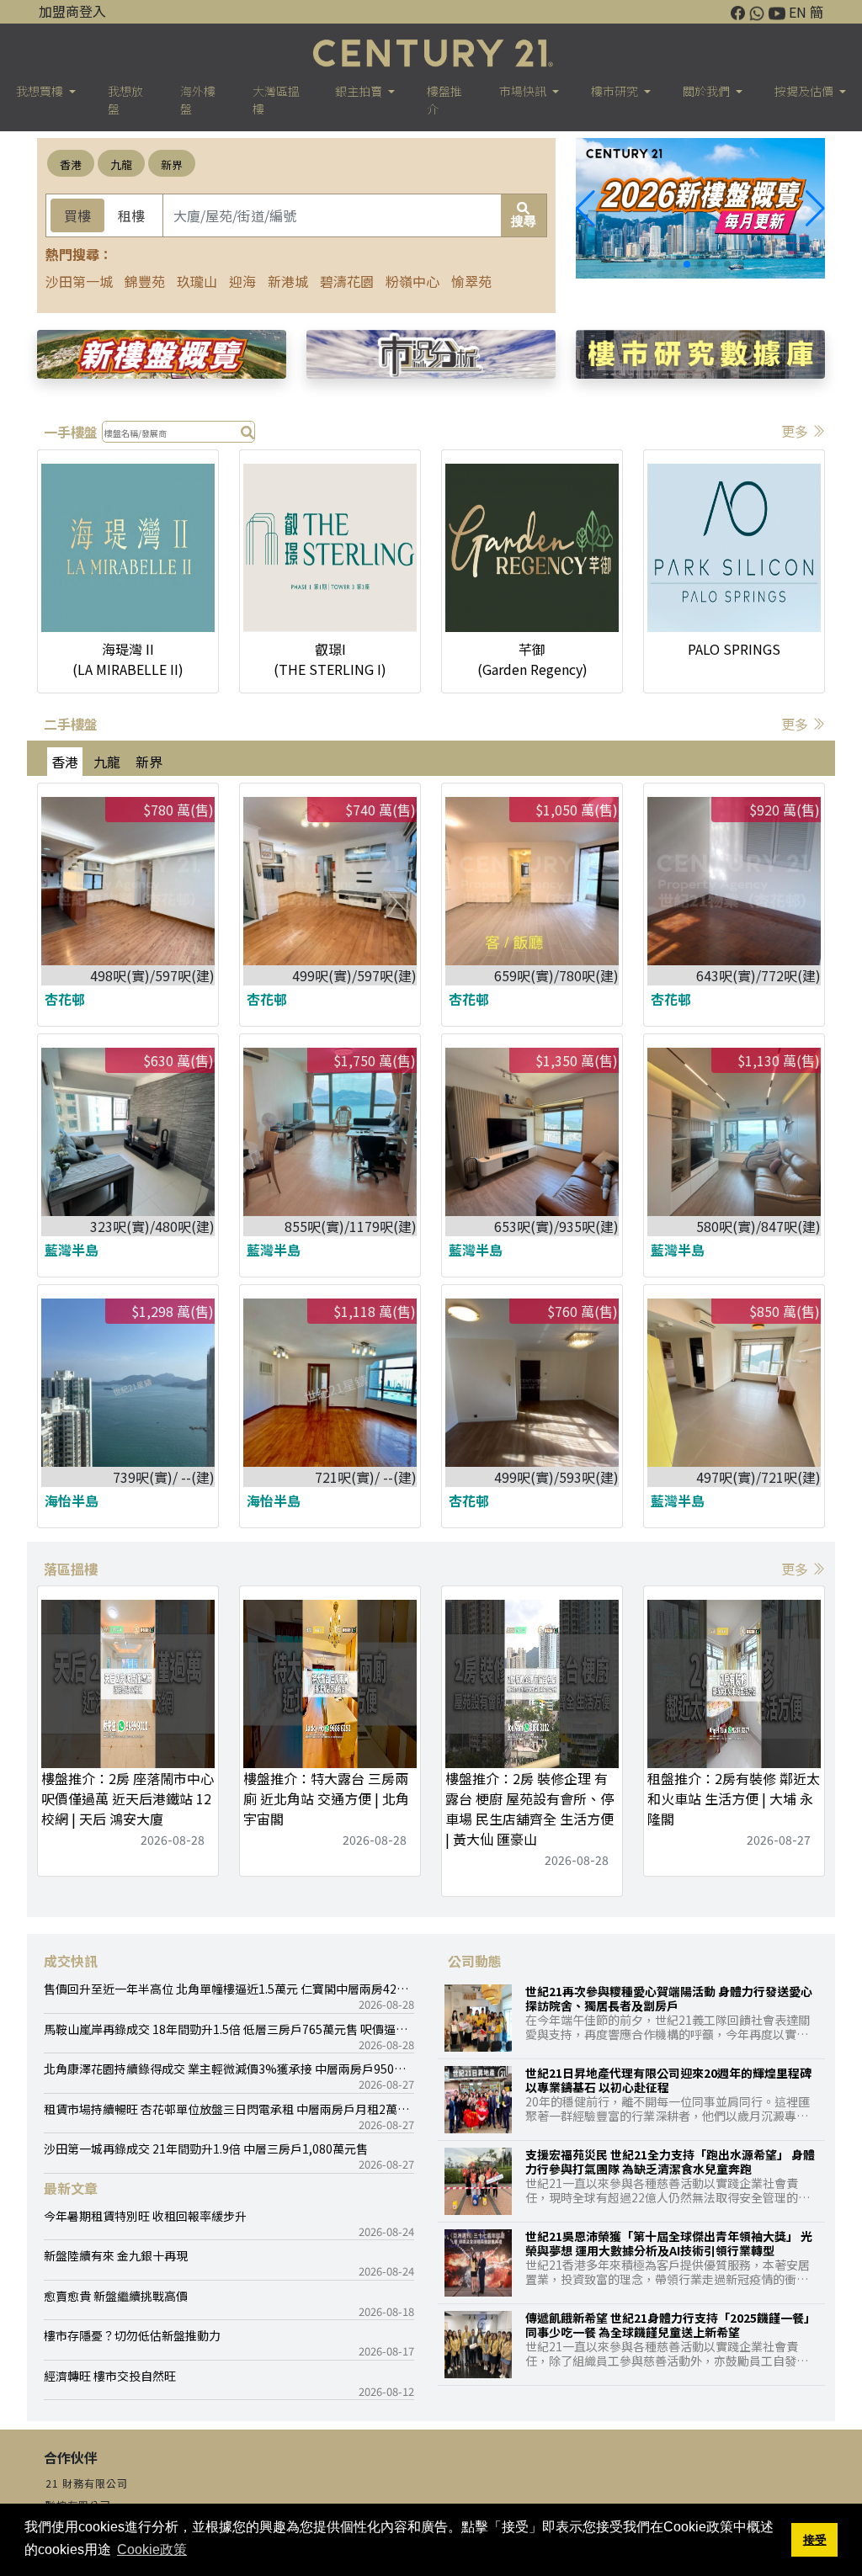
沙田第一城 (79, 281)
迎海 (242, 281)
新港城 (288, 281)
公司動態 (475, 1961)
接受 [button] (815, 2540)
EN (798, 12)
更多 (796, 431)
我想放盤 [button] (125, 100)
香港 (71, 165)
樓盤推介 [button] (444, 100)
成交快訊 (71, 1961)
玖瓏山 (197, 281)
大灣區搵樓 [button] (276, 100)
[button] (815, 209)
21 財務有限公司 (87, 2483)
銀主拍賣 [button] (360, 91)
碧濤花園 (347, 281)
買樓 (77, 215)
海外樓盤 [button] (198, 100)
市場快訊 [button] (524, 91)
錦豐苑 (145, 281)
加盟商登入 (72, 11)
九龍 (121, 165)
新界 (172, 165)
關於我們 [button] (708, 91)
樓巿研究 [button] (616, 91)
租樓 (131, 215)
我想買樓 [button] (41, 91)
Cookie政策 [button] (152, 2549)
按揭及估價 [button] (805, 91)
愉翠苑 (471, 281)
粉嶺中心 (412, 281)
